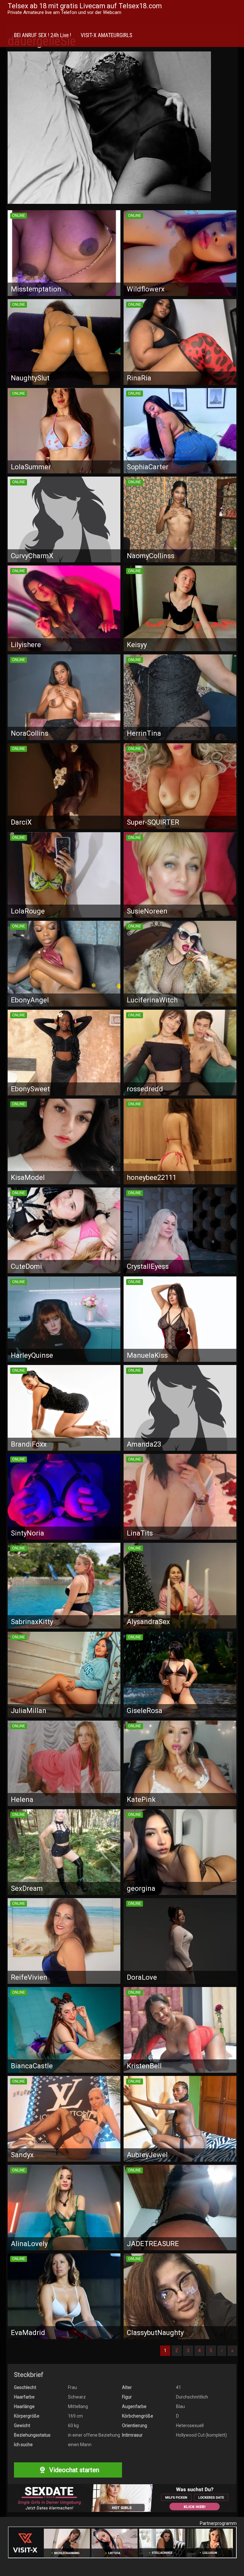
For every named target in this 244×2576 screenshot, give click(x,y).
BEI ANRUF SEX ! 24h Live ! (43, 35)
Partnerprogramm (218, 2523)
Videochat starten (73, 2470)
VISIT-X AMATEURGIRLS (106, 35)
